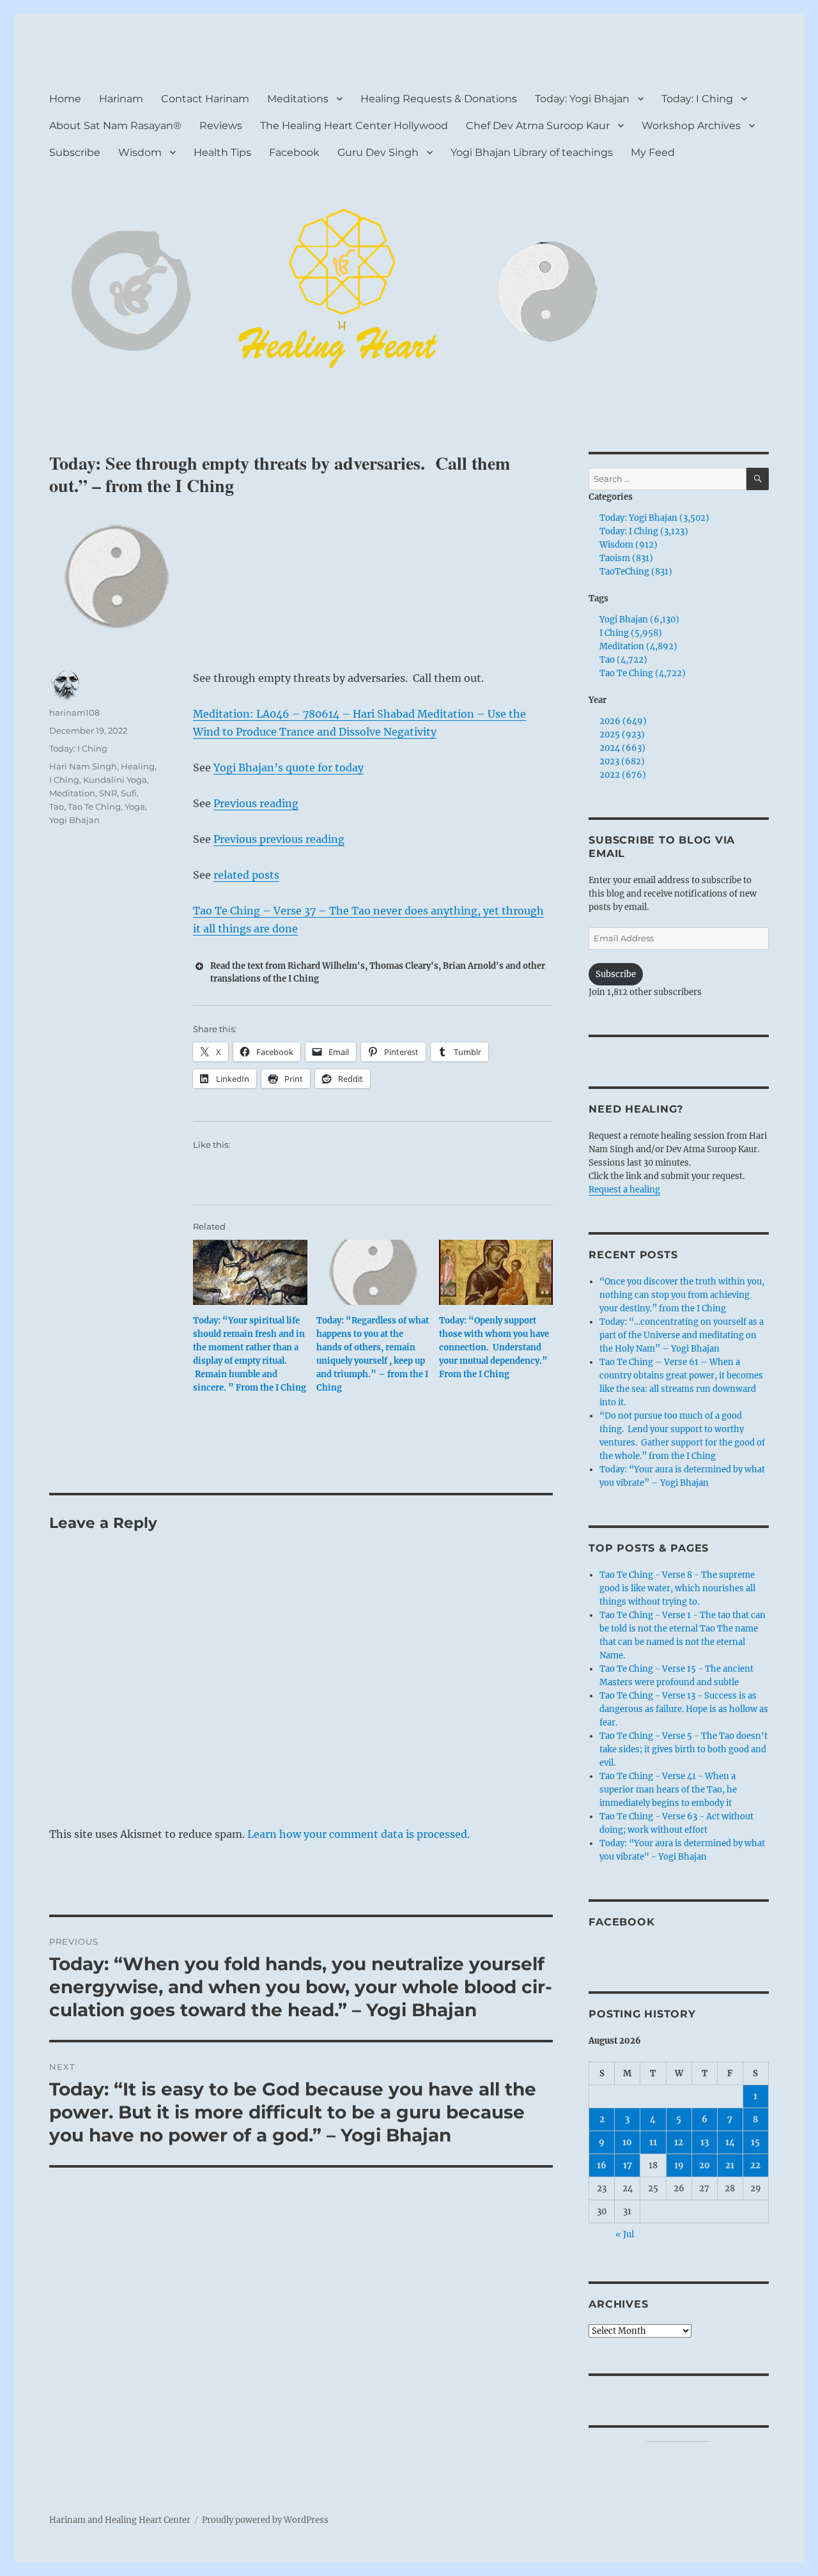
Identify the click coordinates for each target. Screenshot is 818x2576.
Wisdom (140, 152)
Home (65, 99)
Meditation (72, 793)
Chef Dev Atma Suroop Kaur (538, 126)
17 (628, 2165)
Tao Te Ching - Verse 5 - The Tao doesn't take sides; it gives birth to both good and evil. (683, 1749)
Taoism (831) (626, 558)
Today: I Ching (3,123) (644, 531)
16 (602, 2165)
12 (679, 2142)
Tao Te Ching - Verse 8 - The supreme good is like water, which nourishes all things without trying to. (677, 1588)
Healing (138, 766)
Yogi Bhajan (74, 820)
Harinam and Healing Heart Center (120, 2520)
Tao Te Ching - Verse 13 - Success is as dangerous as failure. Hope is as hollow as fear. (684, 1709)
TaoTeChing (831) (636, 572)
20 (705, 2165)
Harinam (121, 99)
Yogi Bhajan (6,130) (639, 620)
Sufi (129, 793)
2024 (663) (622, 748)
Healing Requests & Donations (439, 99)
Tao (57, 806)
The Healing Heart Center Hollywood (354, 126)
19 (679, 2165)
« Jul (625, 2234)
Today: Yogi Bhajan (582, 99)
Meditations (298, 99)
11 (653, 2142)
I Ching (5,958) (631, 633)
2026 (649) (623, 721)
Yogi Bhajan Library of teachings (532, 152)
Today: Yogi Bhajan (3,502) (654, 518)
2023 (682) (622, 761)
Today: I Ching (697, 99)
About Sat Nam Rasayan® (115, 126)
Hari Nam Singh (83, 766)
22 (755, 2165)
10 (627, 2142)
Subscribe (75, 152)
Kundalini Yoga (115, 780)
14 (730, 2142)
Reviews (221, 126)
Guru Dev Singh (378, 152)
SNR (108, 793)
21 (730, 2165)
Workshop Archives (691, 126)
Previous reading (256, 803)
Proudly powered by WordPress (265, 2520)
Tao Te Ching (94, 806)
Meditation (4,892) (638, 646)
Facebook (294, 152)
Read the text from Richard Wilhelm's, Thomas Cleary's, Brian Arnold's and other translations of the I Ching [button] (378, 972)
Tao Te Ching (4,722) (643, 673)
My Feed (653, 152)
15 (755, 2142)
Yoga (135, 806)
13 (705, 2142)
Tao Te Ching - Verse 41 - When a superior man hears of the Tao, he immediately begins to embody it (668, 1790)
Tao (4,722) (623, 660)
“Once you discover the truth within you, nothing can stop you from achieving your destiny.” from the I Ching (682, 1295)
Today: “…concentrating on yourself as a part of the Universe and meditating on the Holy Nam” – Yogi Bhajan (682, 1335)
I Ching (64, 780)
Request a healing (624, 1190)
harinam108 (74, 713)
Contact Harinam (205, 99)
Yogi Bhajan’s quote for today (289, 767)
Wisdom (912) (629, 545)
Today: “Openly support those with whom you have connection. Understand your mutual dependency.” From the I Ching (494, 1347)
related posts (246, 875)
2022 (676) (623, 775)
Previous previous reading (279, 839)
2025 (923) (622, 735)
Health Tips (222, 152)
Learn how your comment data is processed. (359, 1834)
